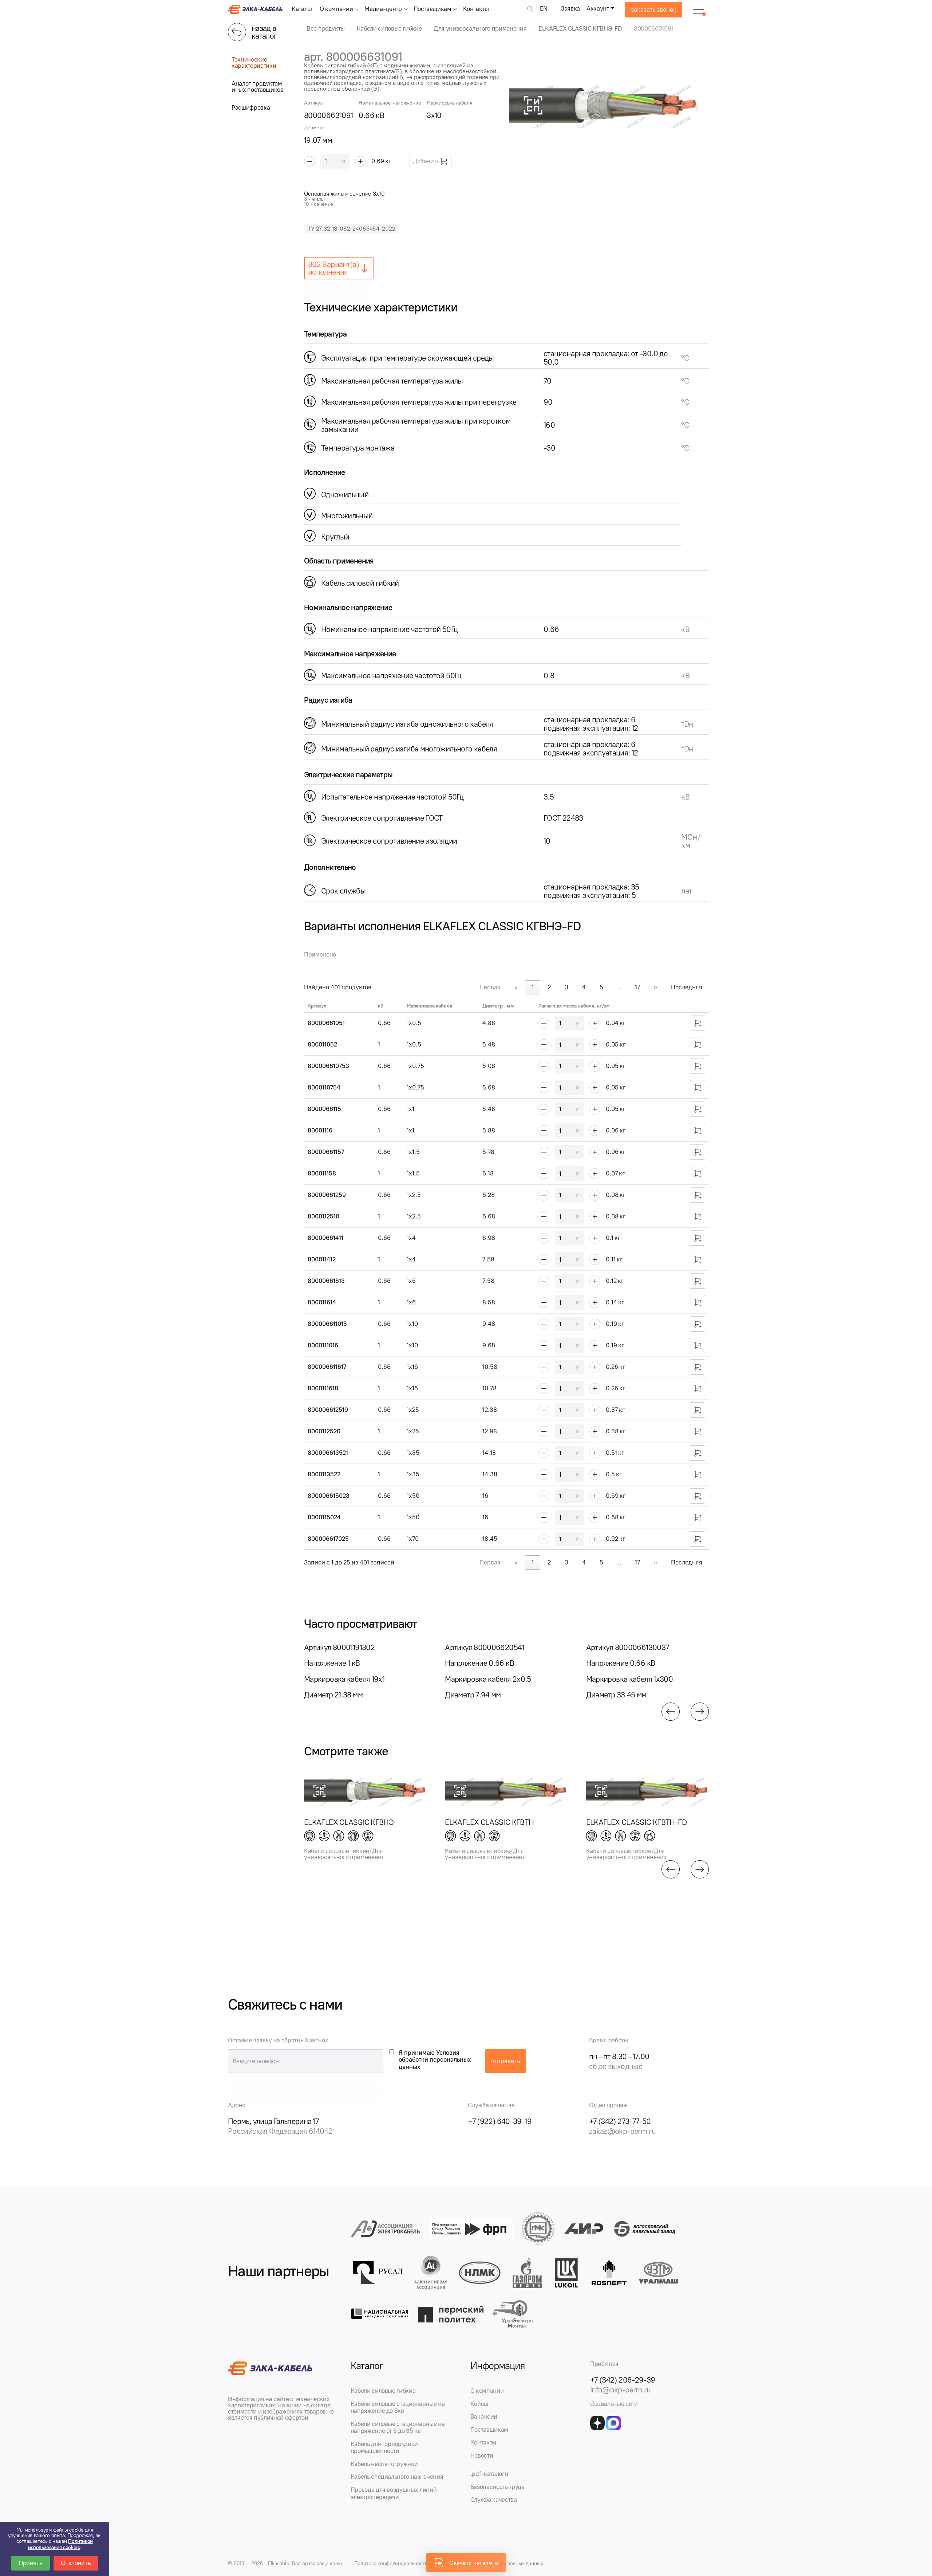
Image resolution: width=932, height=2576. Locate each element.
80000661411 (325, 1238)
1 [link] (533, 987)
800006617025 (328, 1539)
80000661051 (326, 1023)
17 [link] (637, 987)
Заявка (570, 8)
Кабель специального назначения (397, 2477)
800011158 (322, 1173)
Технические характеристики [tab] (254, 62)
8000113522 (324, 1474)
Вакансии (484, 2416)
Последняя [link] (687, 987)
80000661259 (327, 1195)
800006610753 (328, 1066)
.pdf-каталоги (489, 2474)
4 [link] (584, 987)
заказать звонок (654, 9)
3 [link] (566, 987)
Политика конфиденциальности (391, 2563)
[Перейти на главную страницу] (255, 12)
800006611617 (327, 1367)
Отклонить (76, 2563)
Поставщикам (433, 9)
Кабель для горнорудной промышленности (384, 2447)
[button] (671, 1712)
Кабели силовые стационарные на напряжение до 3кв (398, 2407)
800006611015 (327, 1324)
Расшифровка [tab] (251, 107)
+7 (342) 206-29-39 (623, 2380)
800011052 (322, 1044)
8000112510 (323, 1216)
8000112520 (324, 1431)
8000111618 (323, 1388)
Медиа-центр (383, 9)
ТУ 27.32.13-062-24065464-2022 (351, 229)
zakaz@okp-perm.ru (622, 2131)
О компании (336, 9)
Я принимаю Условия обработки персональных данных (435, 2060)
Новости (482, 2455)
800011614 (322, 1302)
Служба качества (494, 2500)
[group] (609, 105)
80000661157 (326, 1152)
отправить (506, 2061)
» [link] (655, 987)
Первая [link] (490, 987)
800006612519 (328, 1410)
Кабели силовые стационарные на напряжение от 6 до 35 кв (398, 2427)
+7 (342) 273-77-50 (620, 2121)
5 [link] (601, 987)
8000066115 (324, 1109)
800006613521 (328, 1453)
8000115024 (324, 1517)
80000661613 (326, 1281)
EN (544, 8)
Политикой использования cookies (60, 2544)
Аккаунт (598, 8)
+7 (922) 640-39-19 (500, 2121)
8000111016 (323, 1345)
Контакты (476, 9)
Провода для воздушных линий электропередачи (394, 2493)
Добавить (426, 161)
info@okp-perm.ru (621, 2390)
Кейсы (479, 2404)
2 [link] (549, 987)
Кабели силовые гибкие (383, 2391)
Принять (31, 2563)
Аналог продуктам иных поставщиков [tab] (258, 87)
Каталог (302, 9)
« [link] (516, 987)
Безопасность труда (497, 2487)
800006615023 (329, 1496)
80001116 (320, 1130)
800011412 (322, 1259)
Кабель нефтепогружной (384, 2464)
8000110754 (324, 1087)
